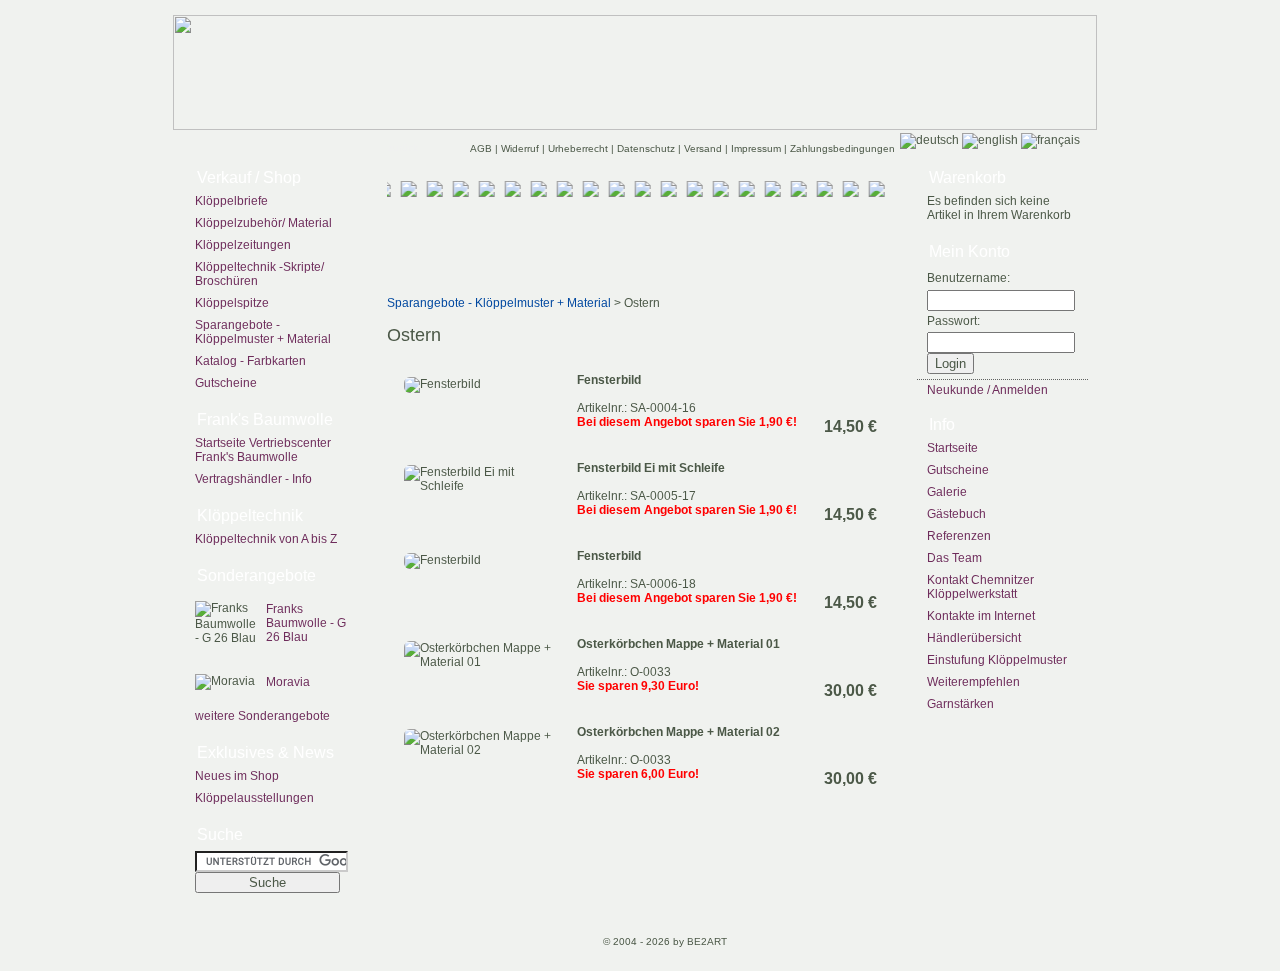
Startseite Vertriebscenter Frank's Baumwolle (263, 450)
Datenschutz (647, 148)
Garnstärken (960, 704)
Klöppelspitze (232, 303)
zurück (403, 147)
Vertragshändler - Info (253, 479)
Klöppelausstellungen (254, 798)
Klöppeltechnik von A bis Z (266, 539)
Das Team (954, 558)
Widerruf (521, 148)
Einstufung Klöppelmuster (997, 660)
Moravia (288, 682)
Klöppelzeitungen (243, 245)
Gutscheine (226, 383)
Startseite (952, 448)
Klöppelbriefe (231, 201)
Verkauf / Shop (249, 177)
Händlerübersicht (974, 638)
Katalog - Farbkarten (250, 361)
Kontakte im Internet (981, 616)
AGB (482, 148)
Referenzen (959, 536)
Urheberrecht (579, 148)
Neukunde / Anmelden (987, 390)
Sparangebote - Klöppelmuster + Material (263, 332)
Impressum (757, 148)
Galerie (947, 492)
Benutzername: (968, 278)
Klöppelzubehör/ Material (263, 223)
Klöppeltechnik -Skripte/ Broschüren (259, 274)
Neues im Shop (237, 776)
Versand (704, 148)
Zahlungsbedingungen (842, 148)
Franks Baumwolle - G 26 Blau (306, 623)
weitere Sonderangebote (262, 716)
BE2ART (707, 941)
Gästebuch (956, 514)
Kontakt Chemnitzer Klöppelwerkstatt (980, 587)
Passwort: (953, 321)
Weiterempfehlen (973, 682)
